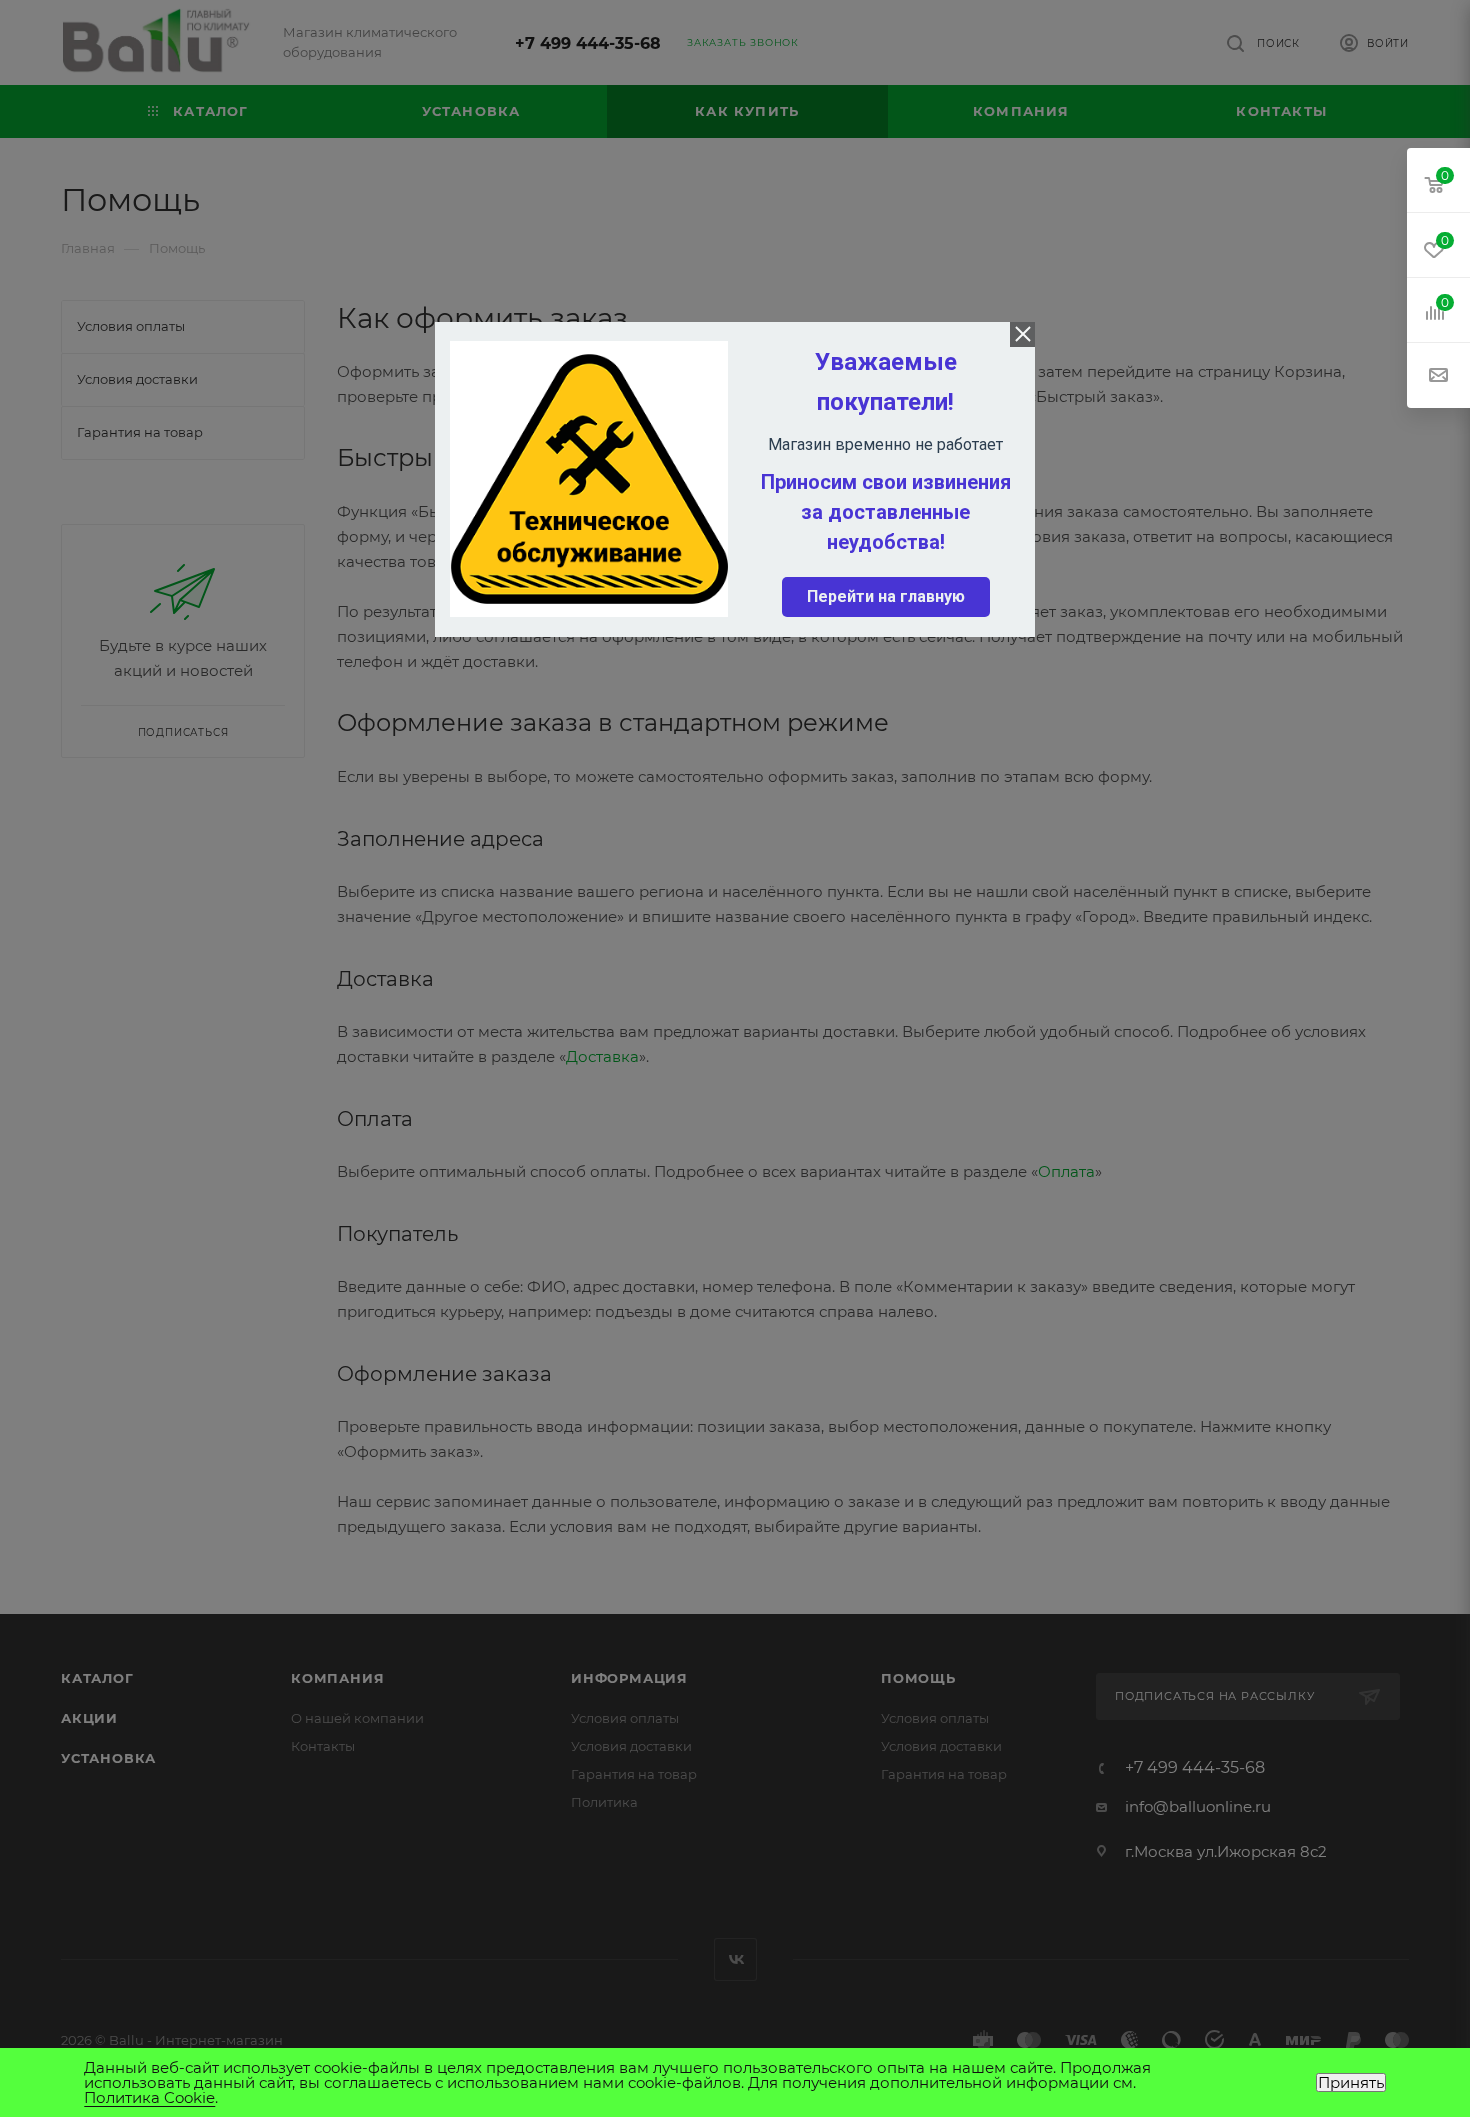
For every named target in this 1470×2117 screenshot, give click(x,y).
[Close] (1022, 334)
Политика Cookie (149, 2097)
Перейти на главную (886, 596)
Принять (1351, 2082)
